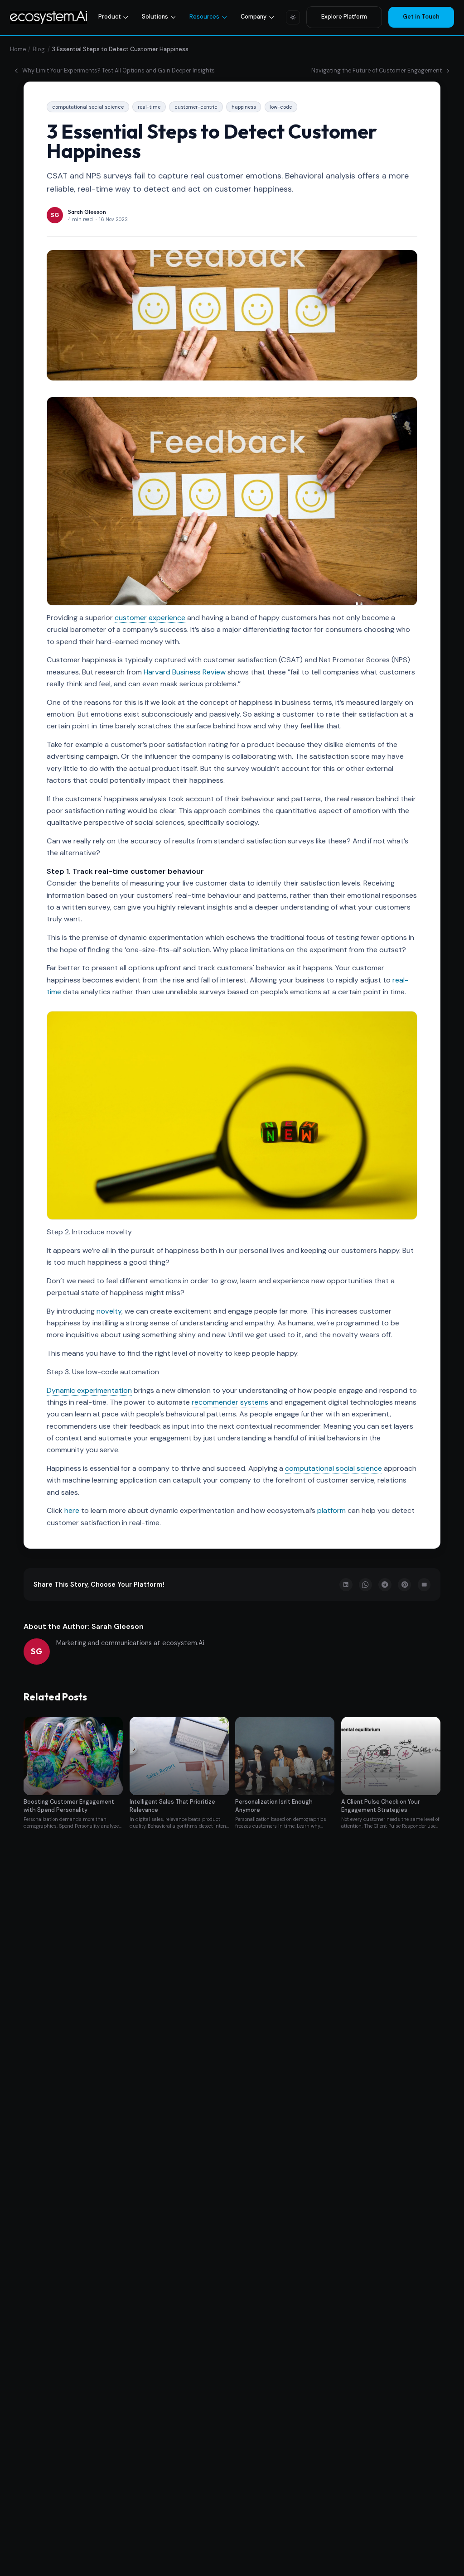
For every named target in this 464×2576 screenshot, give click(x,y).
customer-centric (196, 107)
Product (110, 17)
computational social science (88, 107)
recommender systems (230, 1402)
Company (254, 17)
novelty (109, 1311)
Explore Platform (344, 17)
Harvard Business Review (185, 672)
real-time (149, 107)
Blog (39, 49)
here (72, 1510)
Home (18, 49)
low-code (281, 107)
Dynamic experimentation (89, 1390)
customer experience (150, 618)
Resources (204, 17)
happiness (244, 107)
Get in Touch (421, 17)
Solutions (155, 17)
